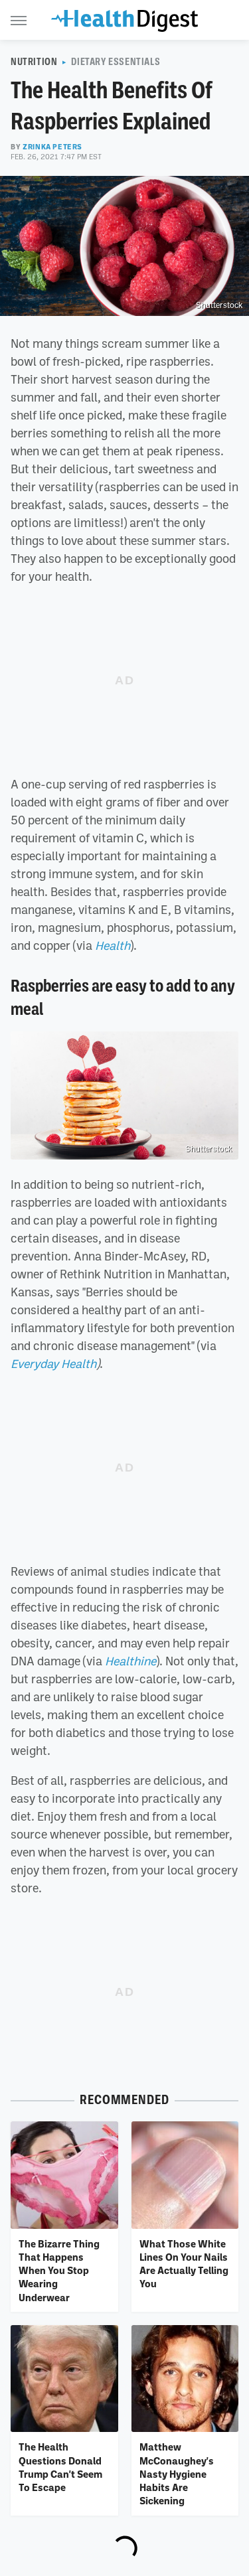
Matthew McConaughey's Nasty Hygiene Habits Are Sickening (177, 2473)
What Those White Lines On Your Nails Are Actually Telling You (184, 2264)
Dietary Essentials (116, 62)
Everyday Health (53, 1363)
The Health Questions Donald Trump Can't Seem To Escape (60, 2467)
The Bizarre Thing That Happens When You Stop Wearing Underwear (59, 2270)
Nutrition (34, 62)
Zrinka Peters (52, 147)
